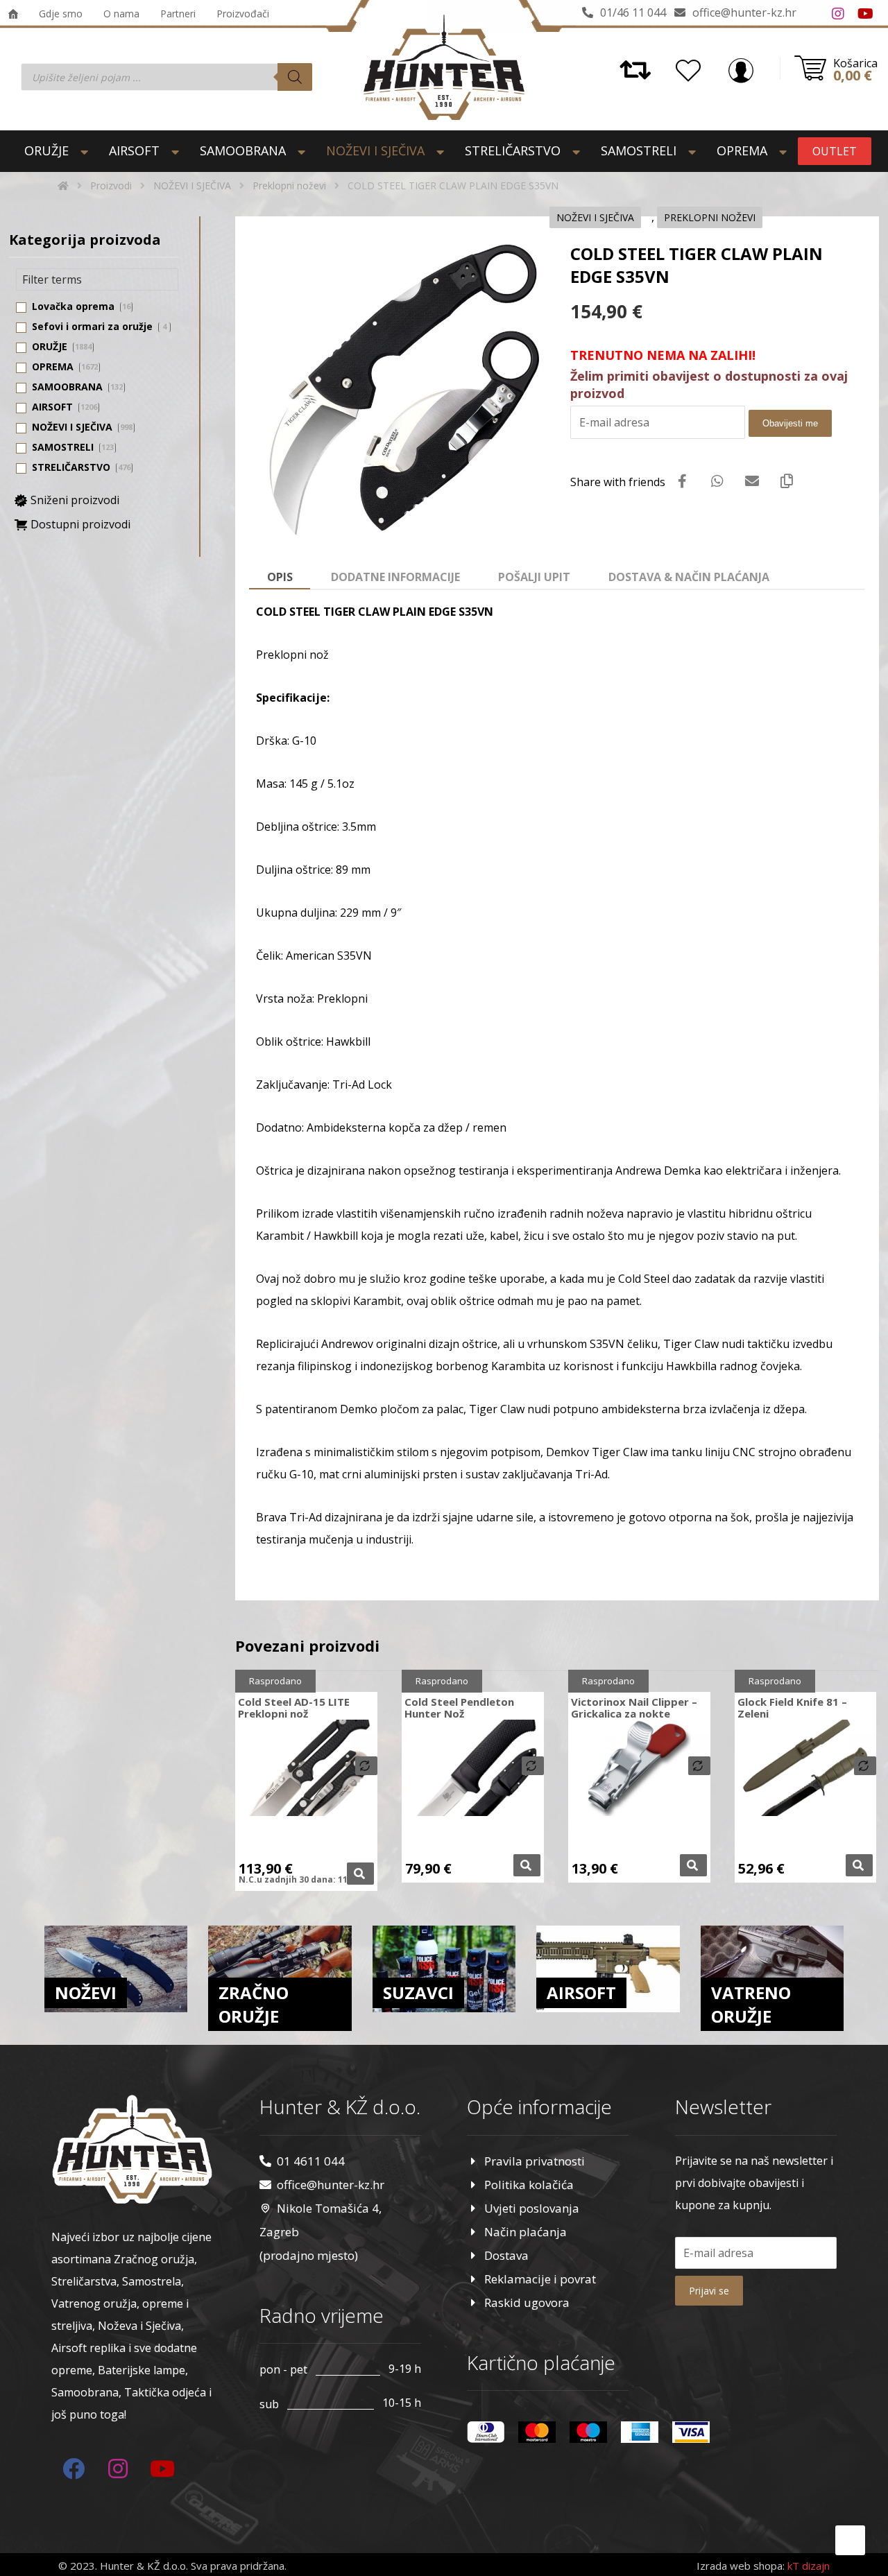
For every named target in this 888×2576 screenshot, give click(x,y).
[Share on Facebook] (683, 481)
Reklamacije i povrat (540, 2279)
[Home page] (63, 185)
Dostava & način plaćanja (689, 577)
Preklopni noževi (710, 217)
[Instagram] (838, 14)
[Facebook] (810, 14)
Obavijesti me (790, 423)
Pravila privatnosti (535, 2161)
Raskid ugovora (527, 2302)
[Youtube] (866, 14)
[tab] (280, 578)
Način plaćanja (526, 2232)
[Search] (295, 77)
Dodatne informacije (395, 577)
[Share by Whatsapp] (717, 481)
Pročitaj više (360, 1874)
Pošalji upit (534, 577)
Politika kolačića (529, 2185)
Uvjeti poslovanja (532, 2208)
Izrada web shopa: (741, 2566)
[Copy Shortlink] (787, 481)
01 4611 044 (311, 2161)
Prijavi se (709, 2291)
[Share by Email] (752, 481)
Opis (280, 577)
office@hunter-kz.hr (331, 2185)
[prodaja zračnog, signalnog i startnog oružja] (444, 67)
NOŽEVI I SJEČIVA (595, 217)
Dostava (506, 2255)
